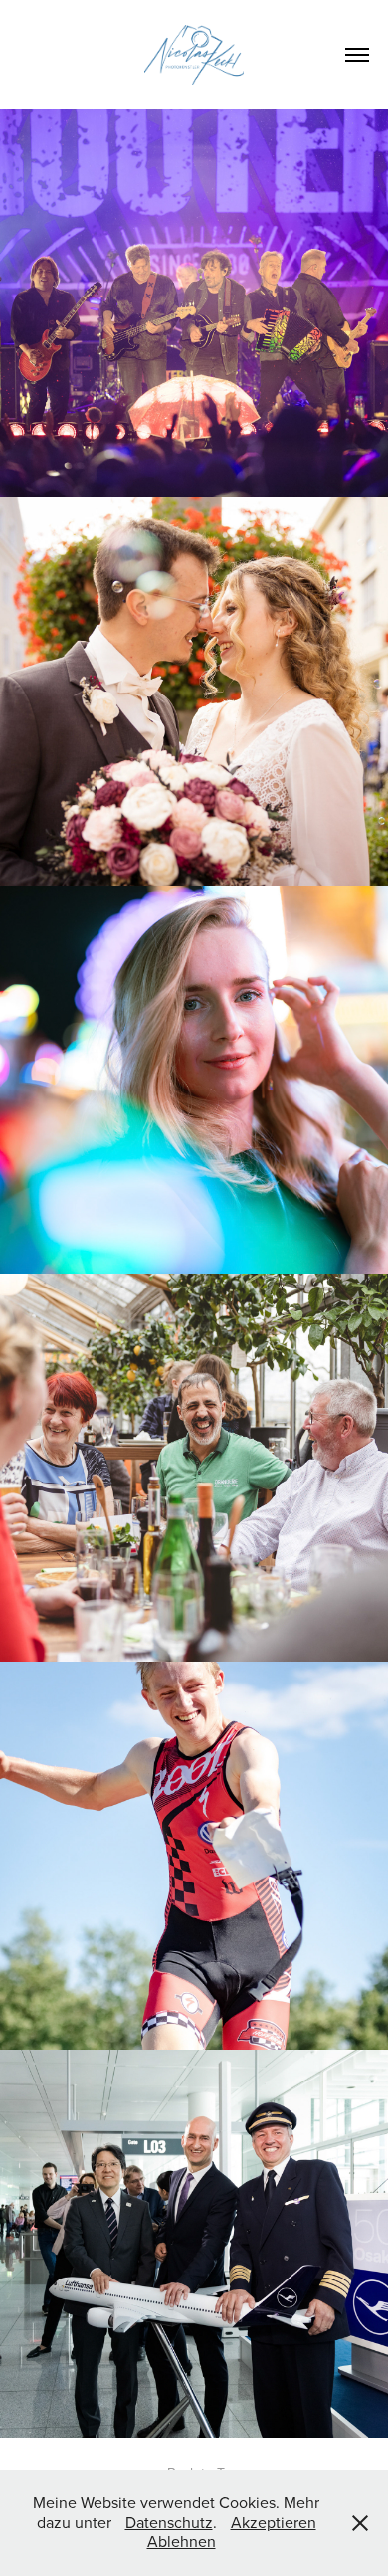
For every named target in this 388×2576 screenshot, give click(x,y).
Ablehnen (182, 2541)
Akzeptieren (274, 2522)
